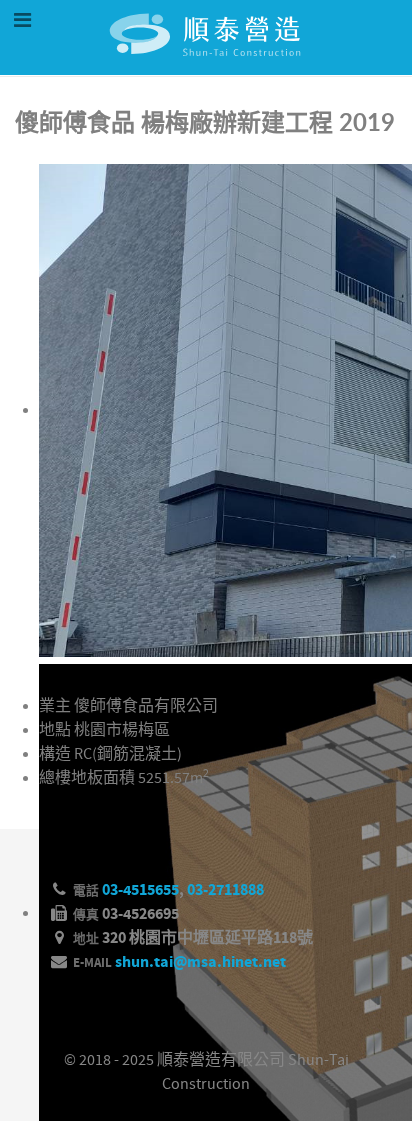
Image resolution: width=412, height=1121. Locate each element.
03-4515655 (140, 890)
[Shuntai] (206, 65)
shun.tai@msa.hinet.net (200, 962)
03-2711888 (225, 890)
